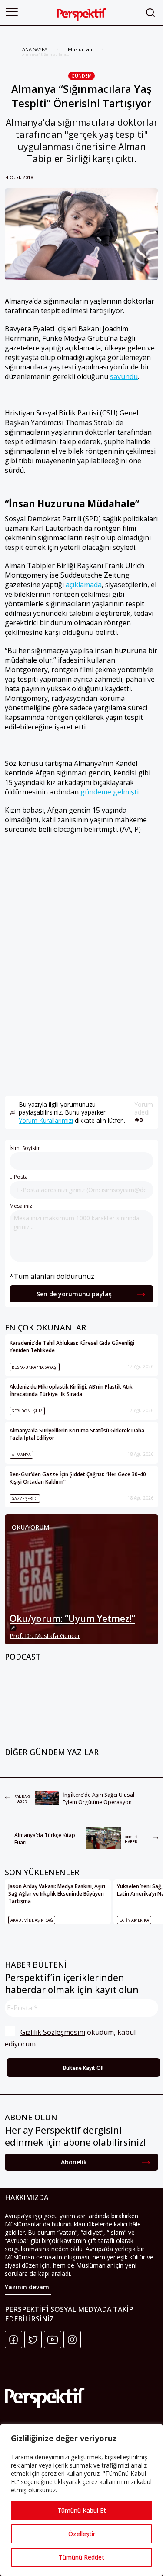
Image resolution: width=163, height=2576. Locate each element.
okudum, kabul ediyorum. (71, 2038)
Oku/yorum (30, 1527)
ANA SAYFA (35, 49)
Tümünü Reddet (81, 2557)
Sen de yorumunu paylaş (74, 1294)
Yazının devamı (28, 2287)
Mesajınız (21, 1206)
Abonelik (74, 2162)
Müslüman (80, 49)
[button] (12, 12)
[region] (81, 2500)
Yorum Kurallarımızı (46, 1120)
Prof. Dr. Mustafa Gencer (45, 1636)
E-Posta (19, 1177)
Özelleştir (82, 2534)
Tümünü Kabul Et (82, 2510)
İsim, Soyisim (25, 1148)
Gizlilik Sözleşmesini (53, 2032)
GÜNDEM (81, 76)
